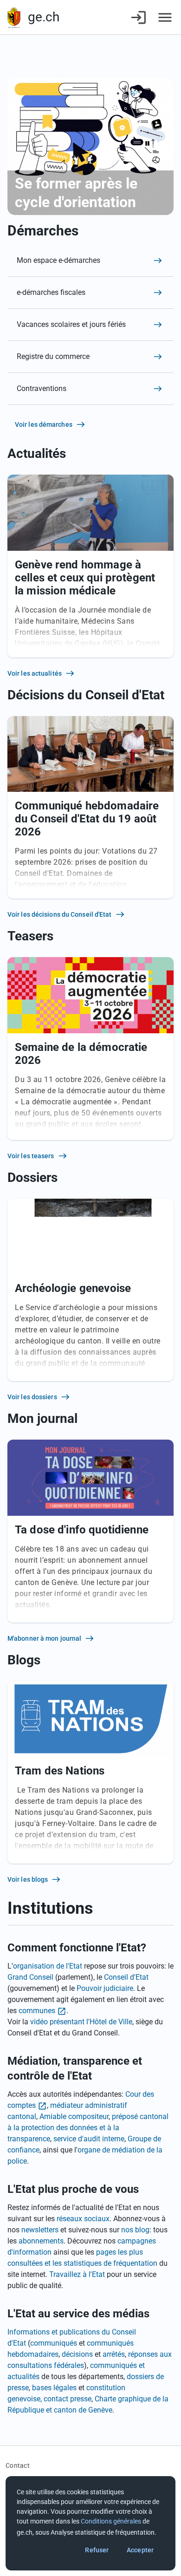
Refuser (97, 2550)
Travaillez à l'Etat (77, 2274)
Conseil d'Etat (126, 1977)
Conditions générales (111, 2521)
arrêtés (114, 2354)
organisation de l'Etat (48, 1966)
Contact (18, 2465)
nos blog (135, 2230)
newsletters (40, 2230)
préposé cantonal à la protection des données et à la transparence (88, 2128)
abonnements (41, 2241)
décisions (77, 2354)
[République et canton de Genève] (14, 17)
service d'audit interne (89, 2139)
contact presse (68, 2399)
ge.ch (44, 17)
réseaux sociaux (83, 2219)
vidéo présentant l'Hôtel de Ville (81, 2022)
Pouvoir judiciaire (105, 1988)
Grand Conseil (30, 1977)
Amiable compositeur (74, 2116)
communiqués (54, 2343)
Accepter (140, 2550)
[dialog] (90, 2523)
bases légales (54, 2388)
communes (37, 2011)
